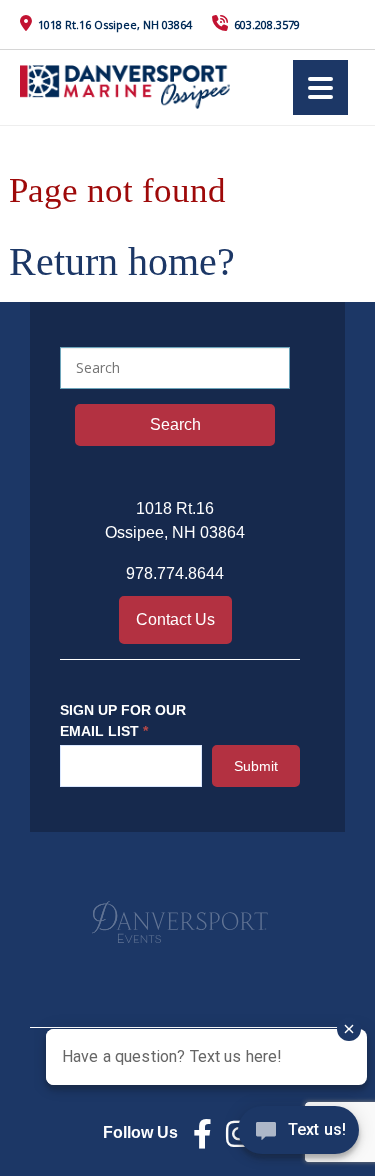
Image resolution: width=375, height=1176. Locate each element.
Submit (256, 766)
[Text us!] (298, 1135)
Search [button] (175, 424)
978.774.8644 (175, 573)
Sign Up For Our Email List (123, 720)
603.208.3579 (267, 24)
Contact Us (175, 619)
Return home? (122, 261)
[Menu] (320, 87)
